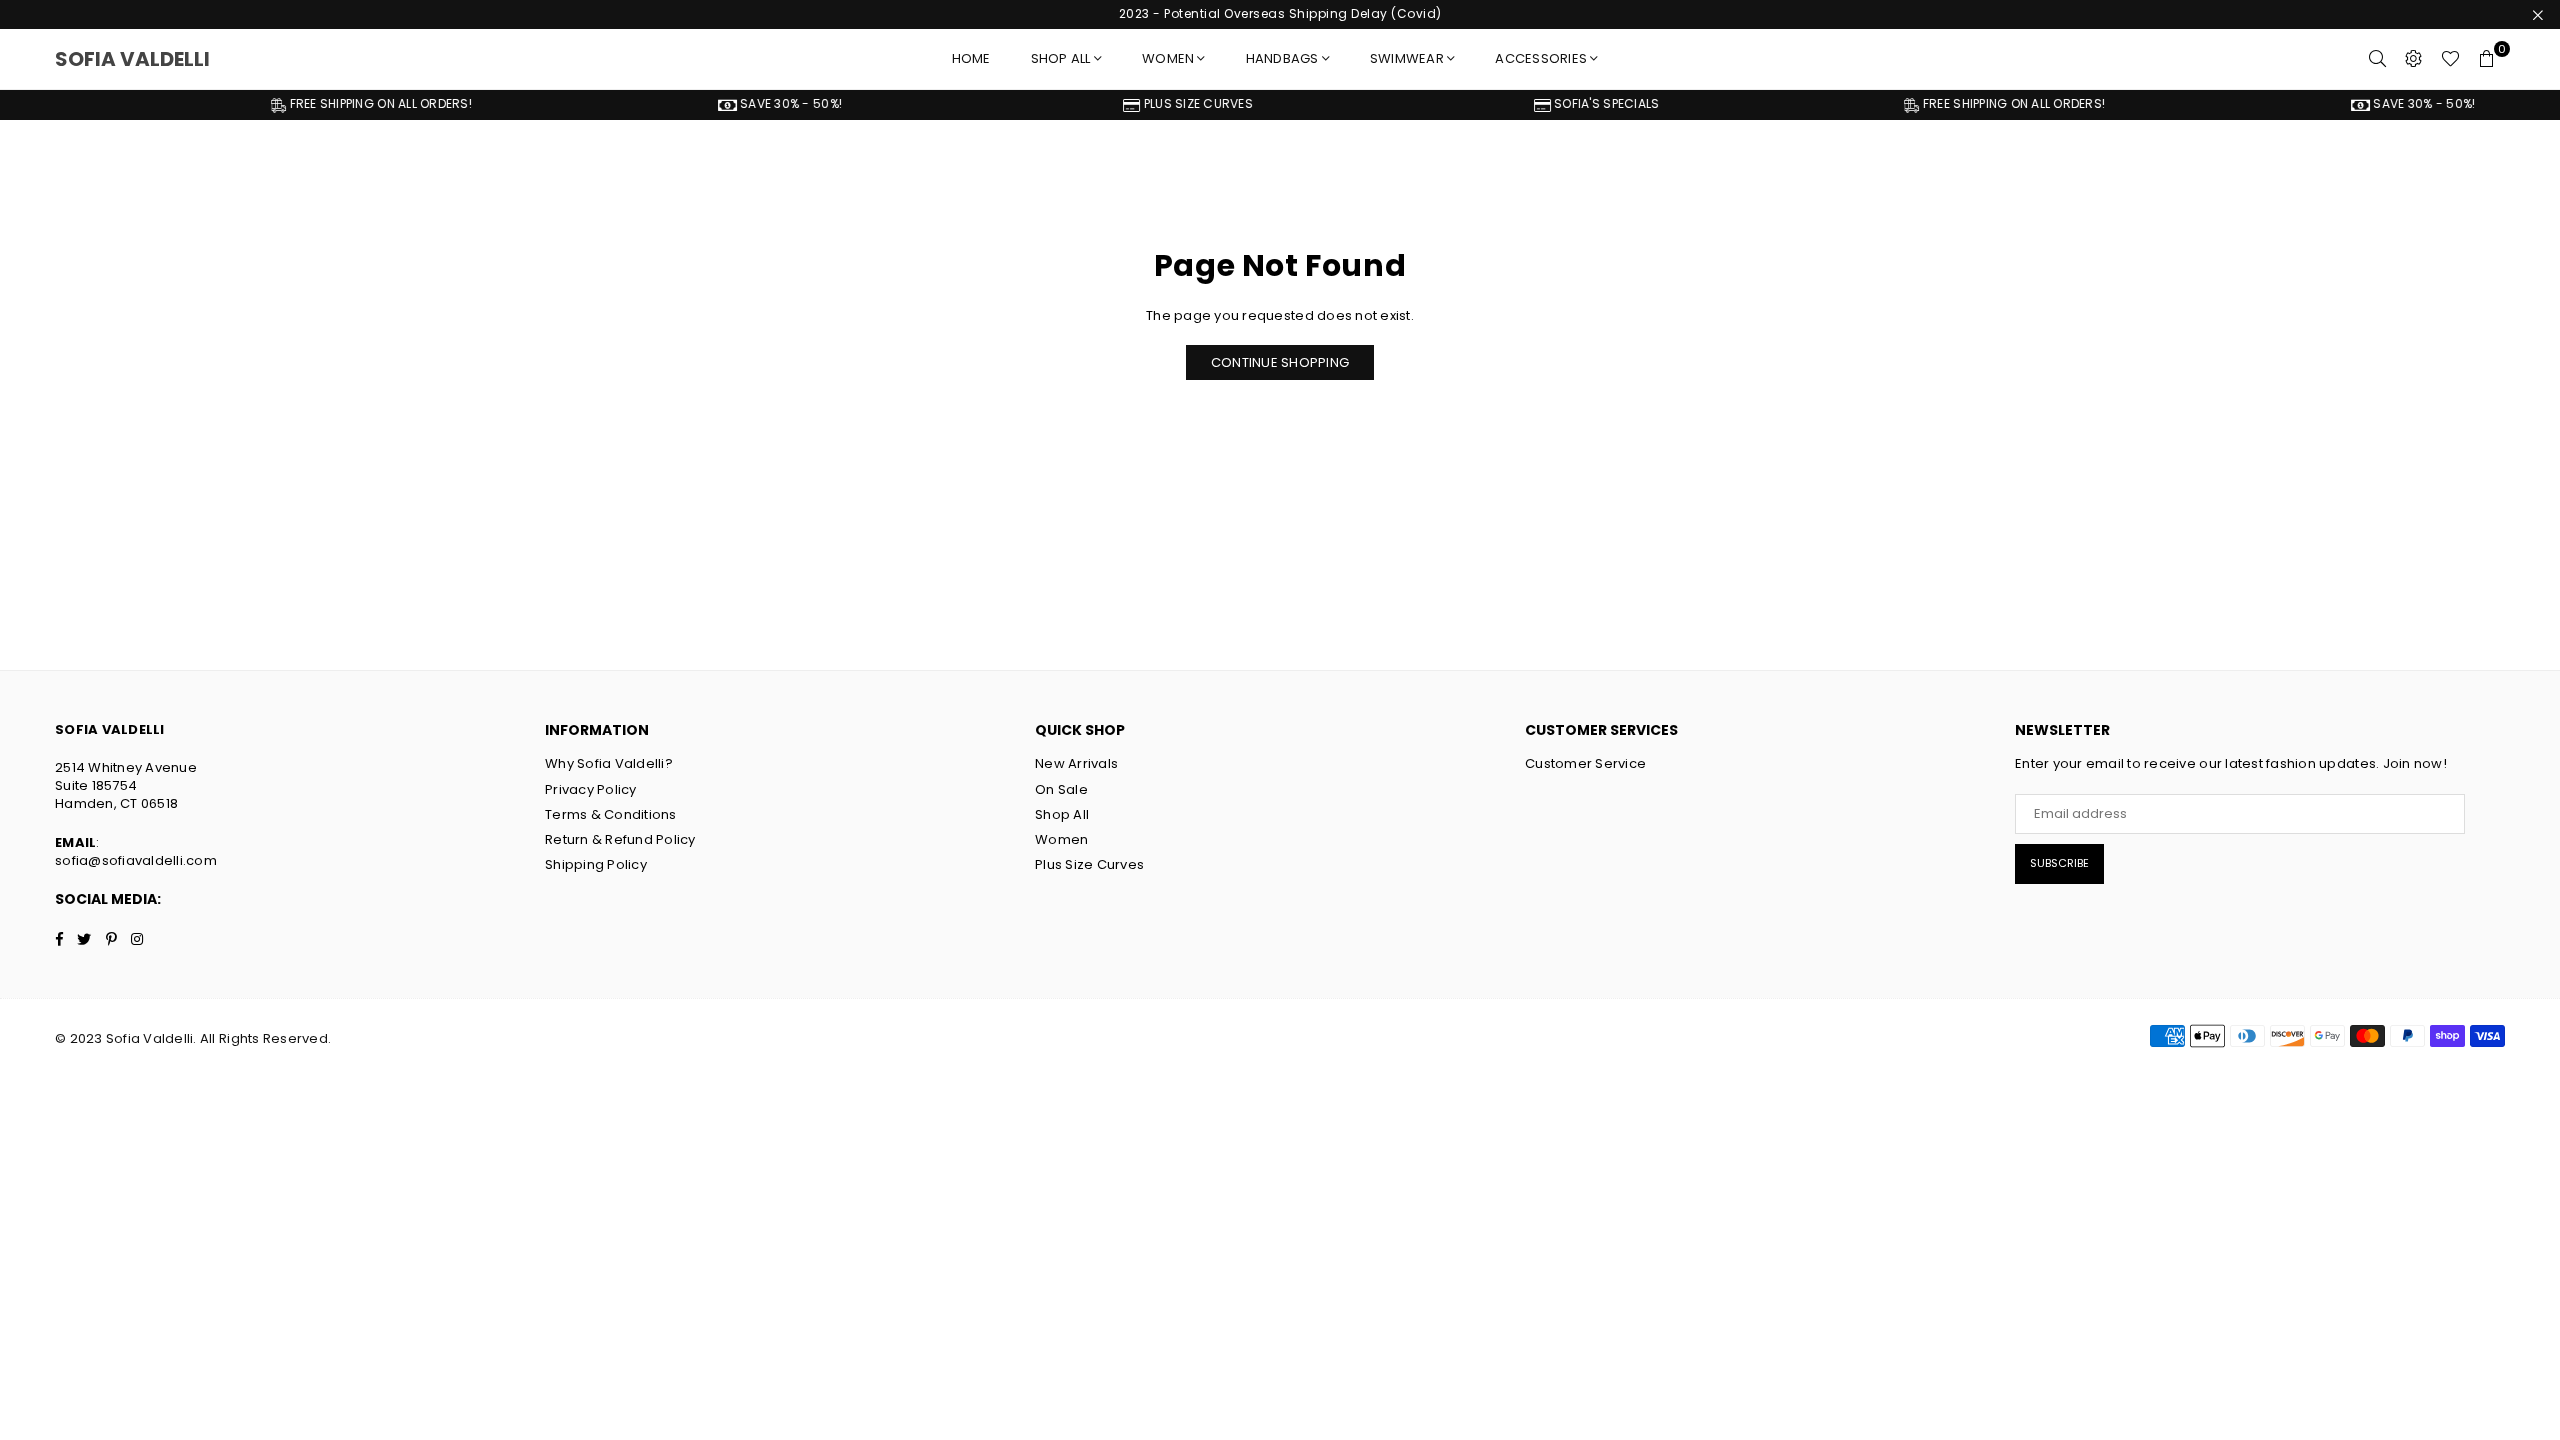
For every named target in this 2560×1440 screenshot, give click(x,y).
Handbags (1282, 58)
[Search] (2378, 59)
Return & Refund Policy (620, 839)
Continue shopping (1280, 362)
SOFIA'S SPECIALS (1523, 104)
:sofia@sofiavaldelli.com (136, 851)
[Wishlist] (2450, 59)
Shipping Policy (596, 864)
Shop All (1062, 814)
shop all (1061, 58)
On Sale (1061, 789)
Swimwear (1407, 58)
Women (1168, 58)
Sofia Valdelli (140, 59)
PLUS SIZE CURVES (1115, 104)
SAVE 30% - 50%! (707, 104)
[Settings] (2414, 59)
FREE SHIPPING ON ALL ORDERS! (297, 104)
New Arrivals (1076, 763)
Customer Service (1585, 763)
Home (971, 58)
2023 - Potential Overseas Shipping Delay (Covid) (1280, 13)
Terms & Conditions (611, 814)
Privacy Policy (591, 789)
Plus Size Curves (1089, 864)
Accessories (1541, 58)
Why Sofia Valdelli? (609, 763)
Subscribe (2059, 863)
